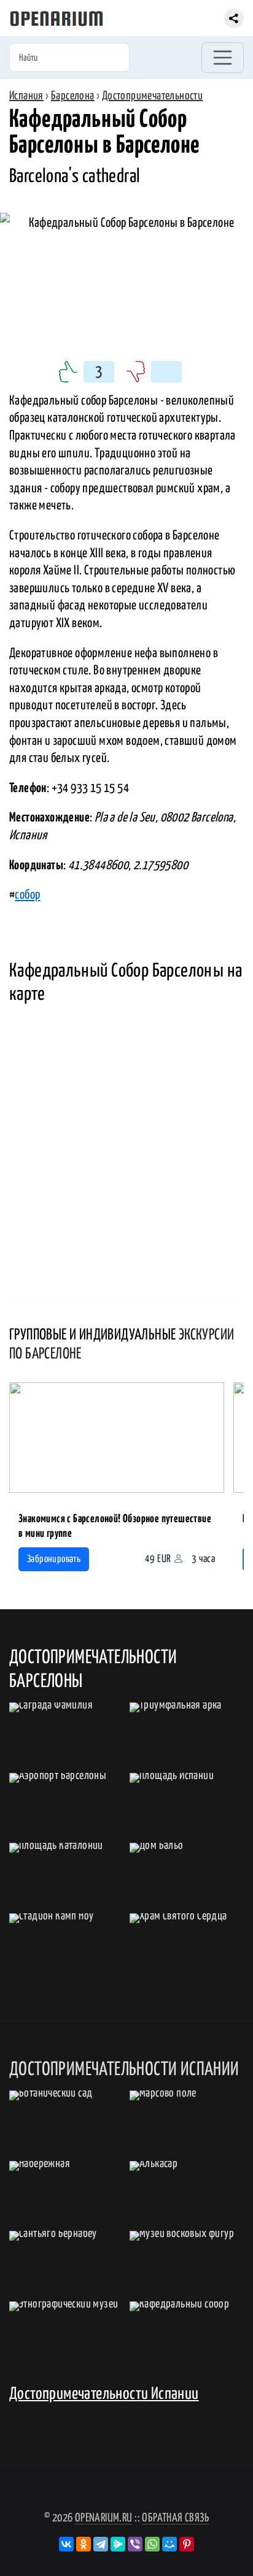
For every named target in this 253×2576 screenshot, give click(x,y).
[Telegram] (101, 2544)
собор (27, 895)
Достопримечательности (152, 96)
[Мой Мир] (169, 2544)
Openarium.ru (104, 2518)
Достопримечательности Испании (104, 2394)
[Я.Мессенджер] (118, 2544)
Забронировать (54, 1559)
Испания (26, 96)
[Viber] (135, 2544)
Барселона (73, 96)
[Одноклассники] (84, 2544)
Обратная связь (175, 2518)
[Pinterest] (187, 2544)
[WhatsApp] (152, 2544)
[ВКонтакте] (66, 2544)
